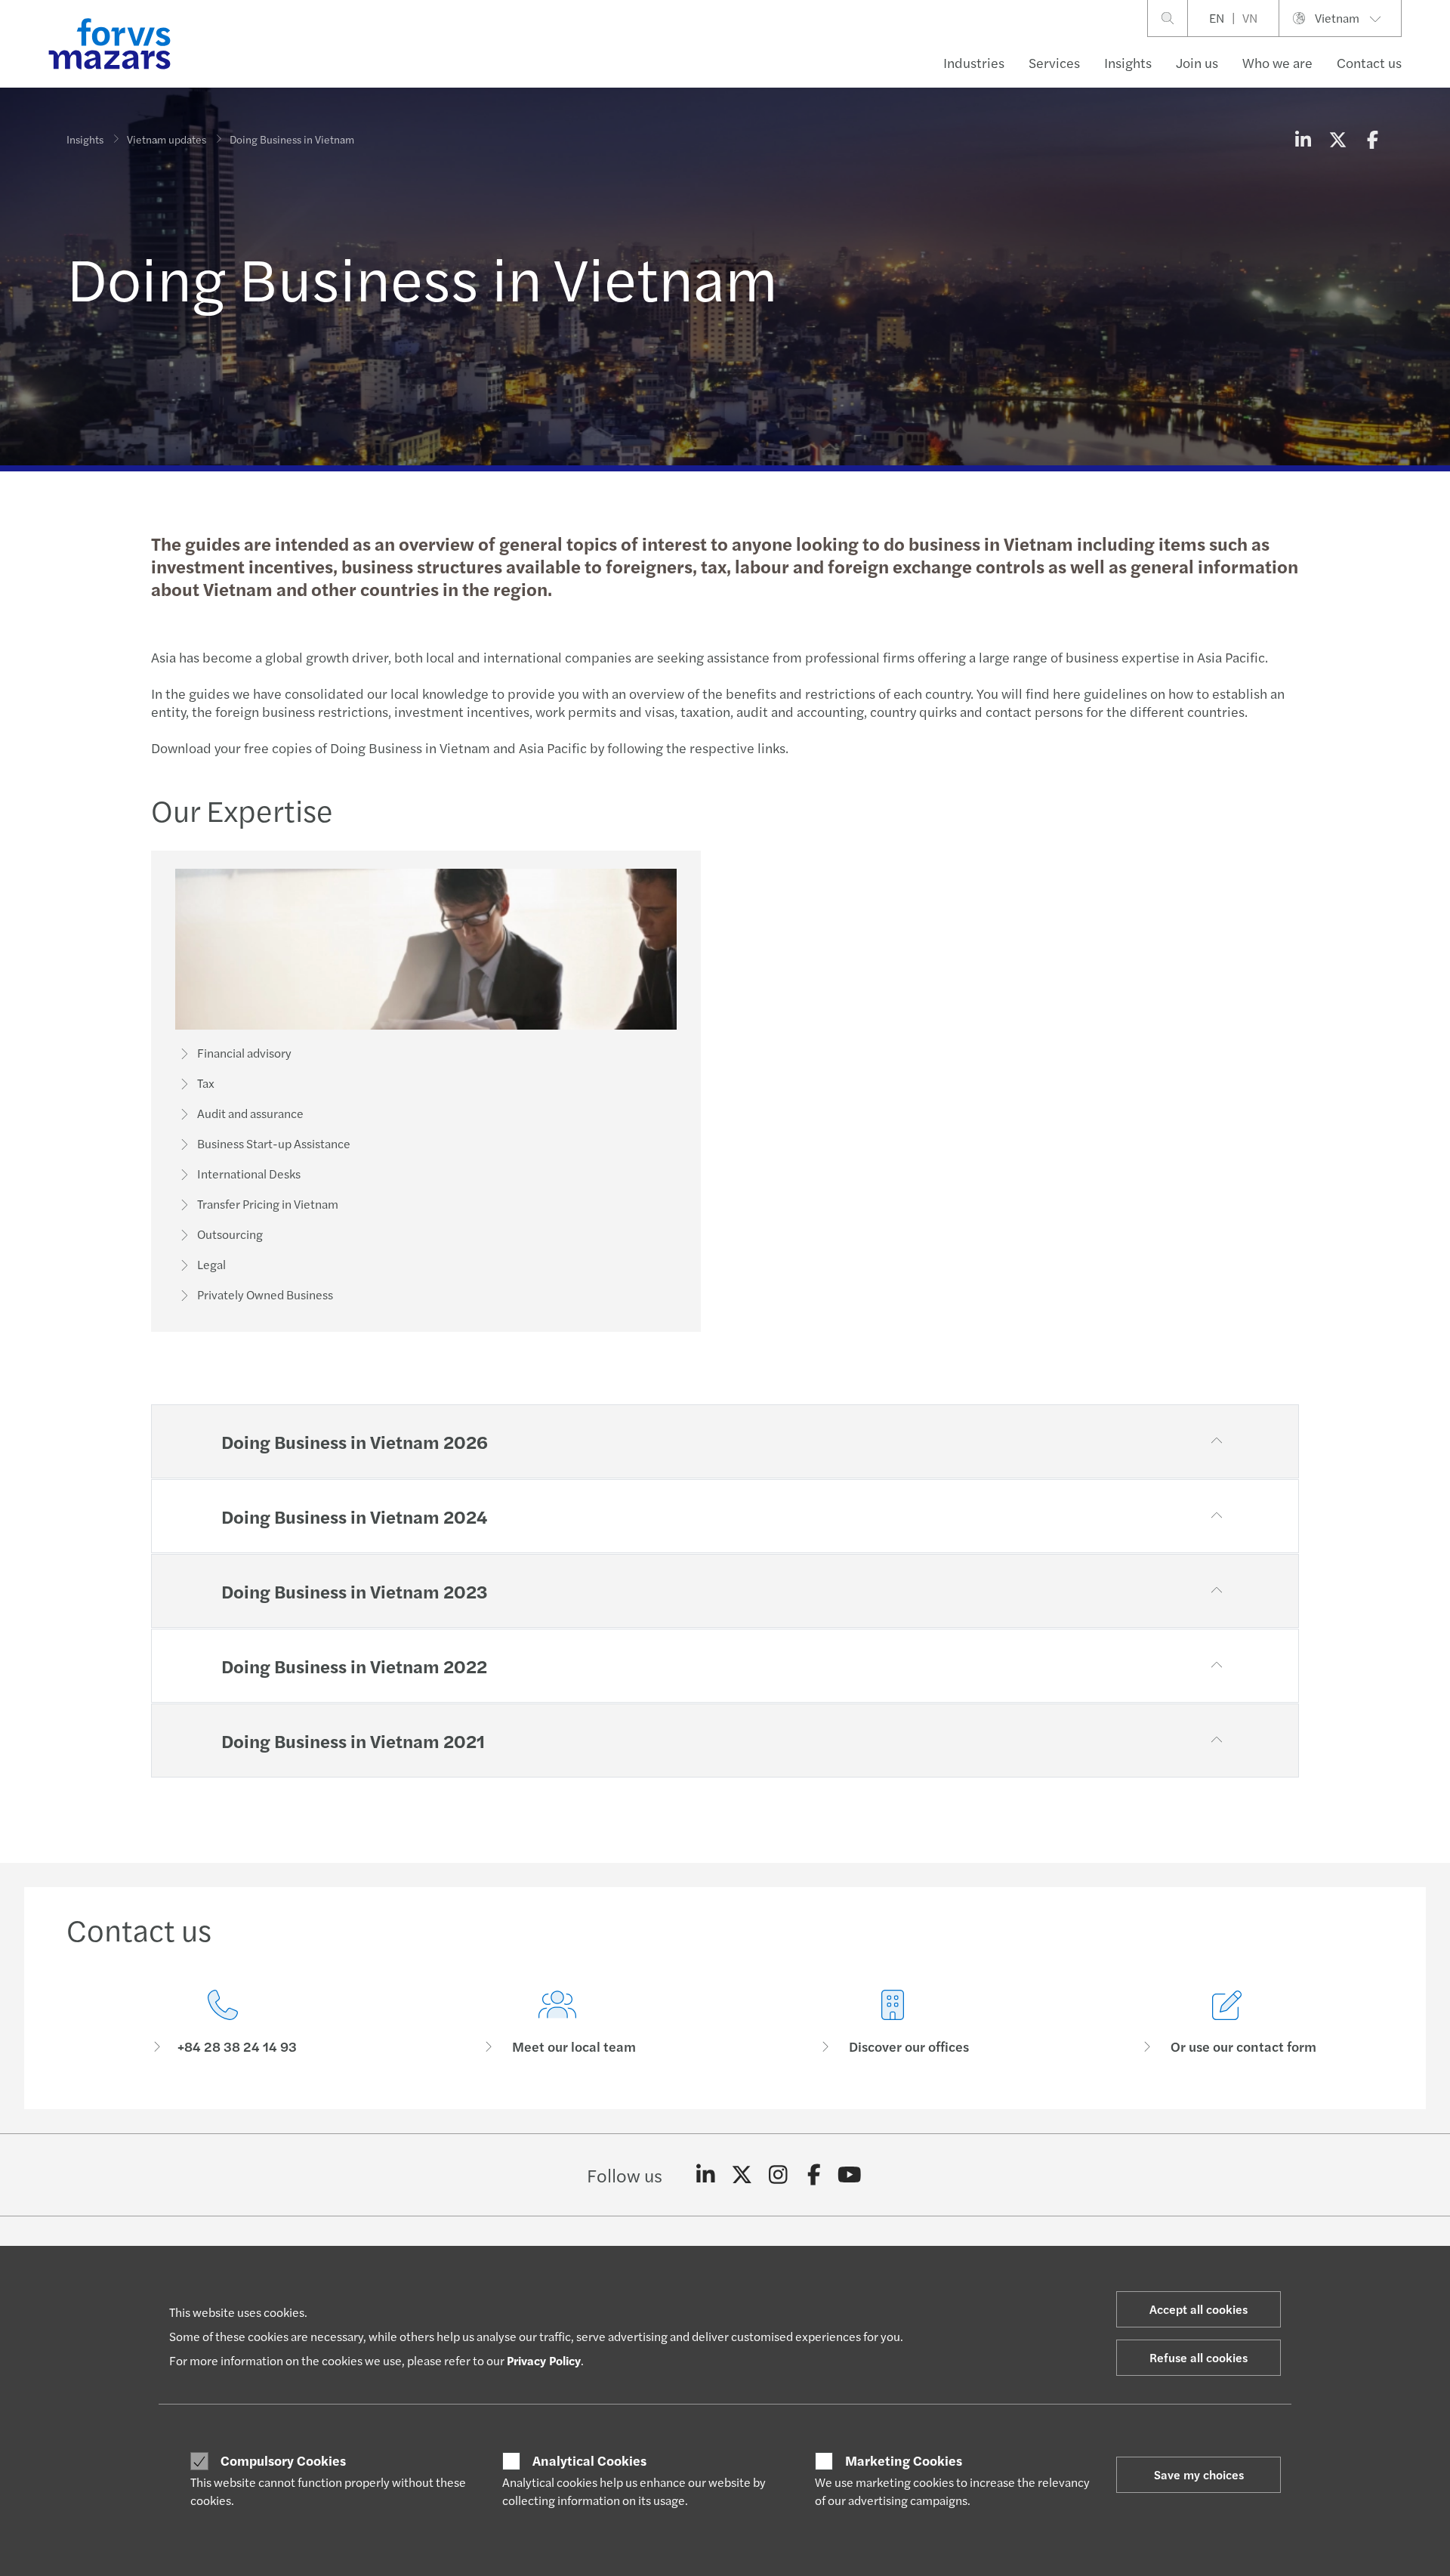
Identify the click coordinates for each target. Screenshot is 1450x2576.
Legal (211, 1264)
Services (1054, 62)
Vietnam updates (167, 139)
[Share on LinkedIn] (1303, 139)
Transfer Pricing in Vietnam (268, 1204)
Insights (1128, 62)
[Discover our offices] (893, 2023)
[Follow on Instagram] (778, 2175)
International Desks (249, 1174)
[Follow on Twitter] (742, 2175)
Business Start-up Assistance (274, 1143)
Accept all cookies (1199, 2309)
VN (1250, 18)
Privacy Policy (544, 2360)
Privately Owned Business (265, 1294)
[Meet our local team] (558, 2023)
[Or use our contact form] (1228, 2023)
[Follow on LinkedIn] (706, 2175)
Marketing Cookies (904, 2460)
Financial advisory (244, 1053)
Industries (974, 62)
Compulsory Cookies (283, 2460)
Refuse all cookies (1199, 2357)
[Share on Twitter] (1337, 139)
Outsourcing (230, 1234)
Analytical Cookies (589, 2460)
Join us (1197, 62)
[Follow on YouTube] (850, 2175)
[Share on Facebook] (1372, 139)
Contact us (1369, 62)
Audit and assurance (250, 1113)
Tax (206, 1083)
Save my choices (1199, 2474)
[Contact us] (223, 2023)
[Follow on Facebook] (814, 2175)
